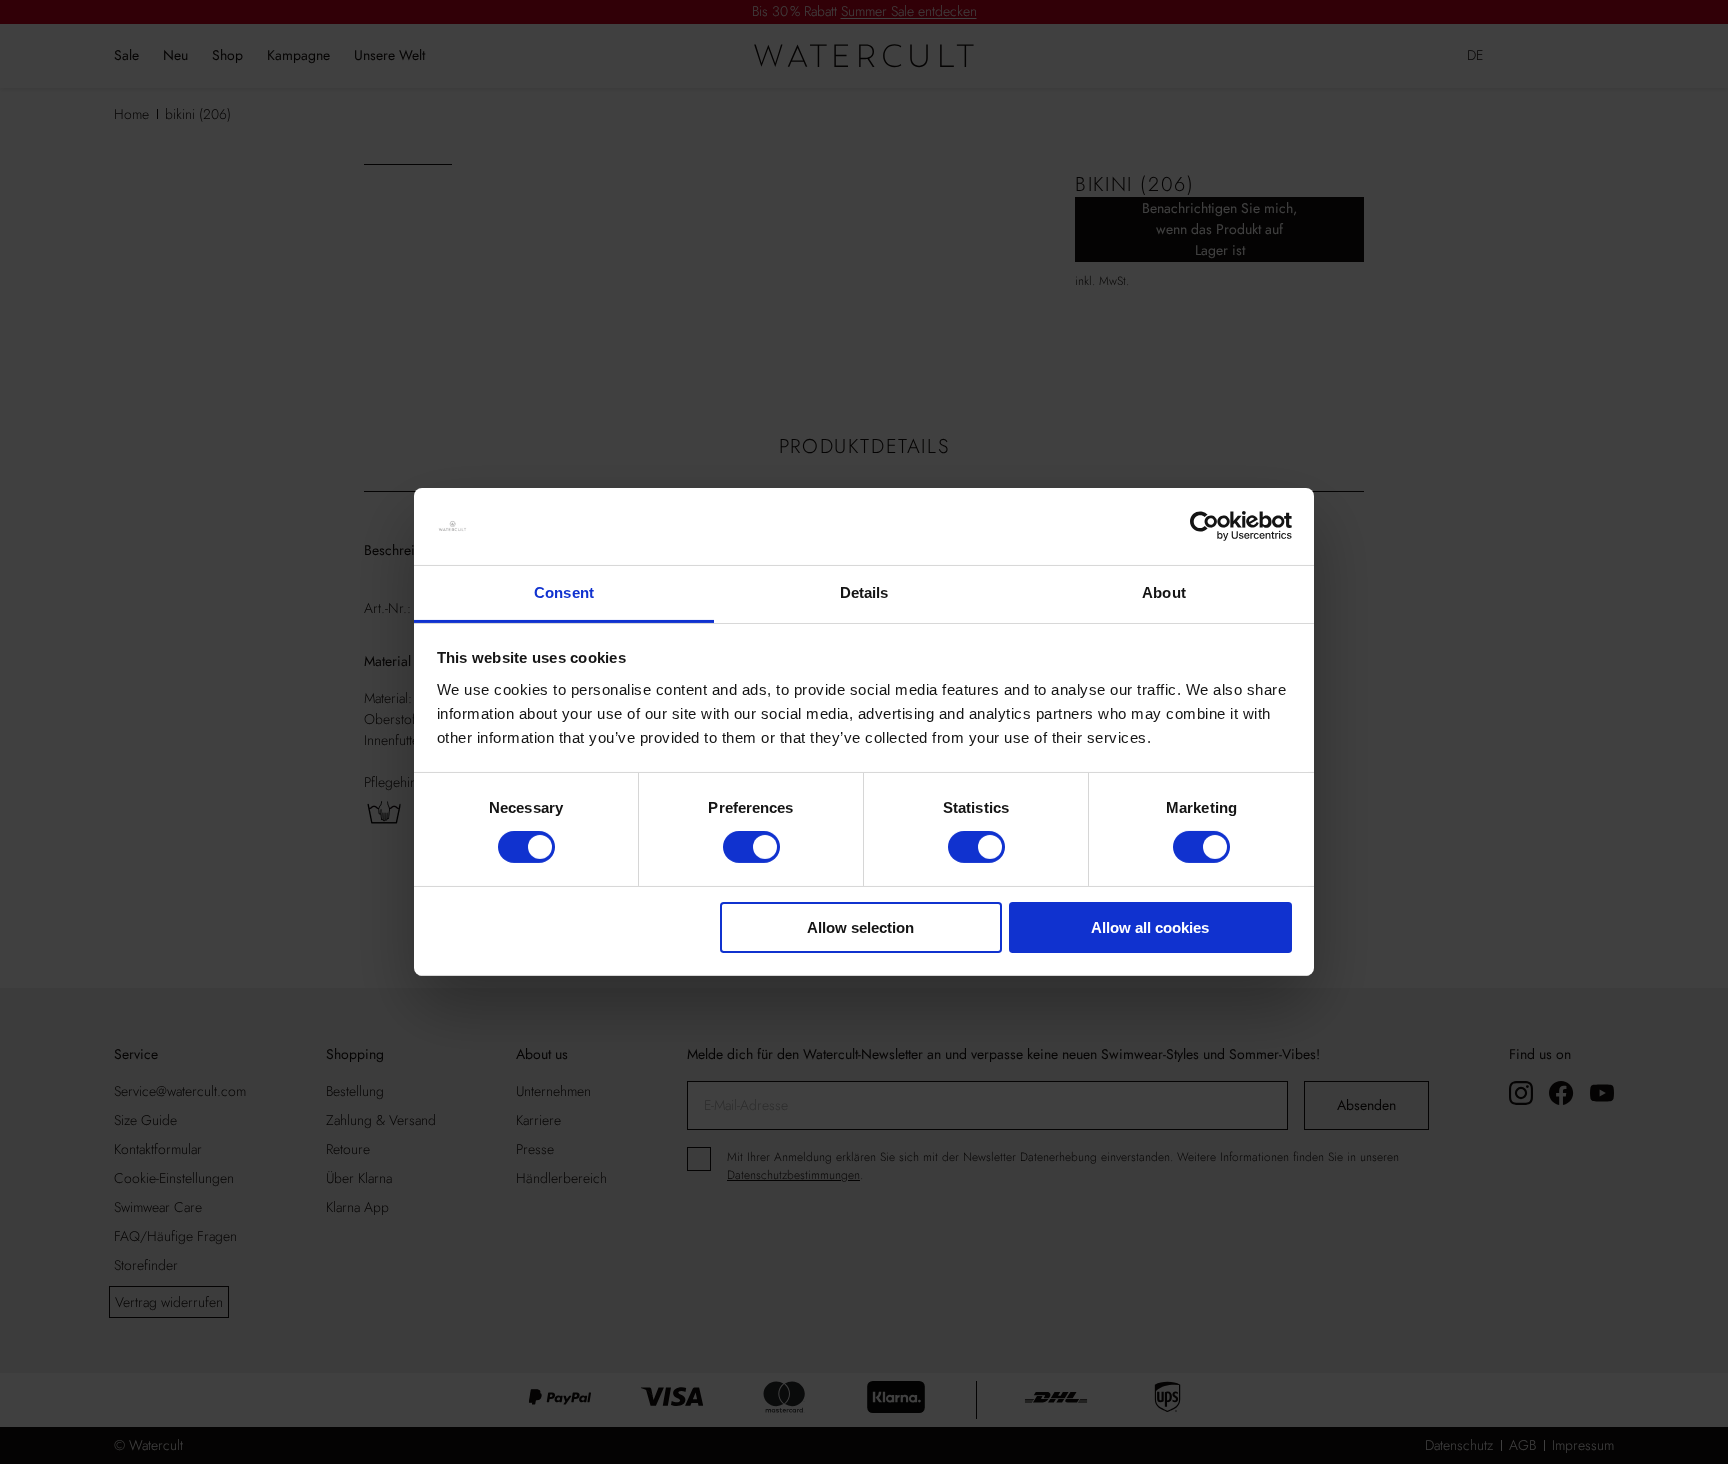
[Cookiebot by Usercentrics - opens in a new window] (1204, 526)
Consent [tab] (564, 592)
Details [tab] (864, 592)
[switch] (751, 847)
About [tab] (1164, 592)
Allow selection (860, 927)
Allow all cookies (1150, 927)
